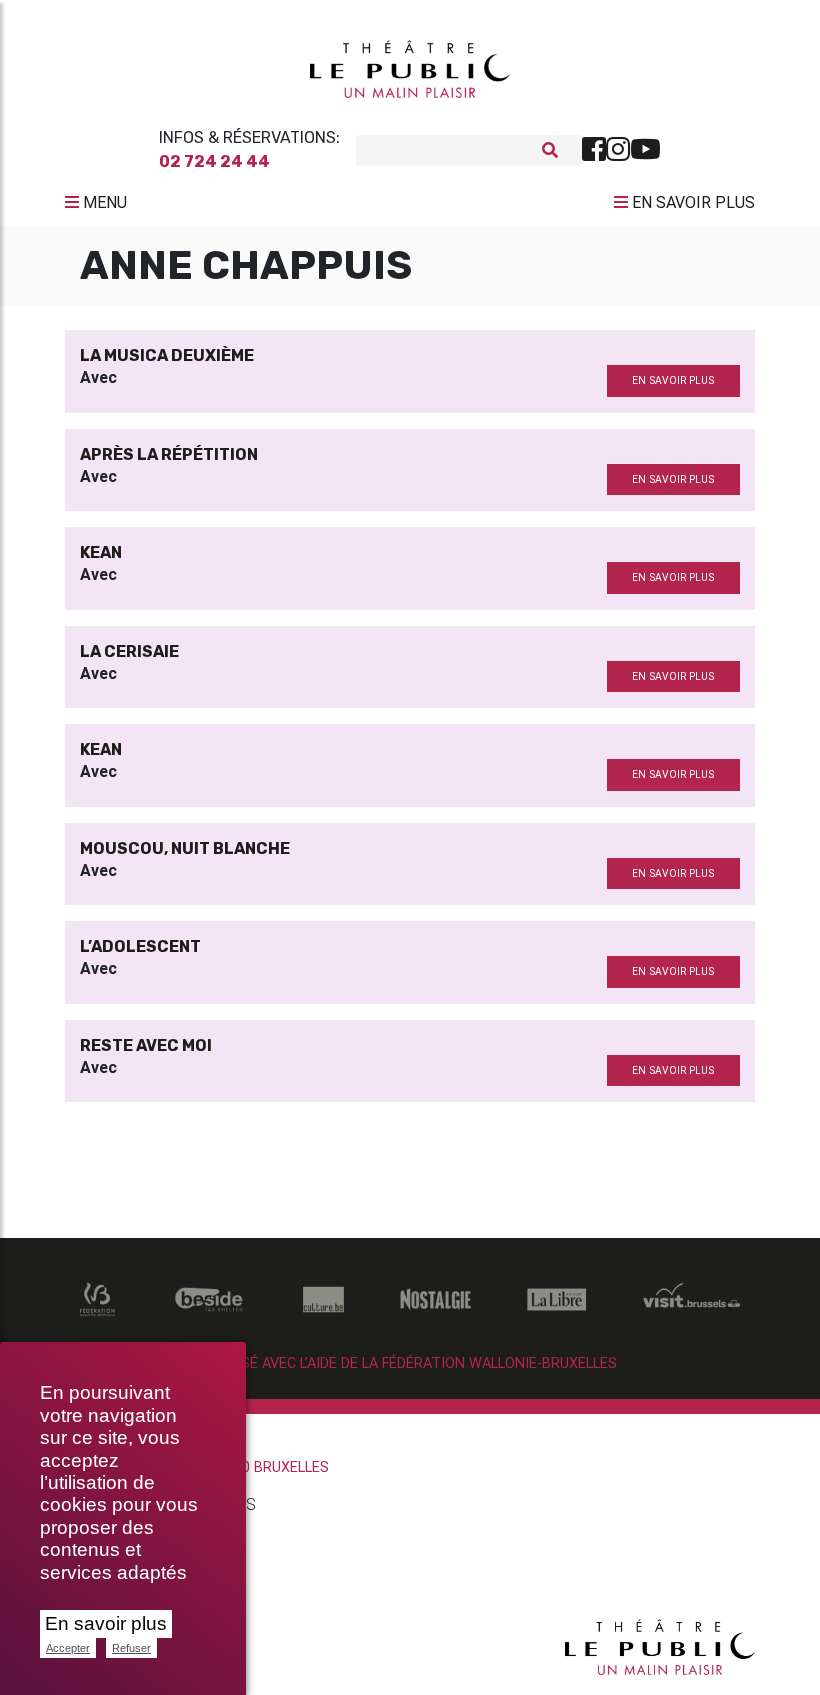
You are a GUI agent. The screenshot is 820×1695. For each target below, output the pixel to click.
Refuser (131, 1648)
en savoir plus (673, 380)
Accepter (68, 1648)
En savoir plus (106, 1623)
